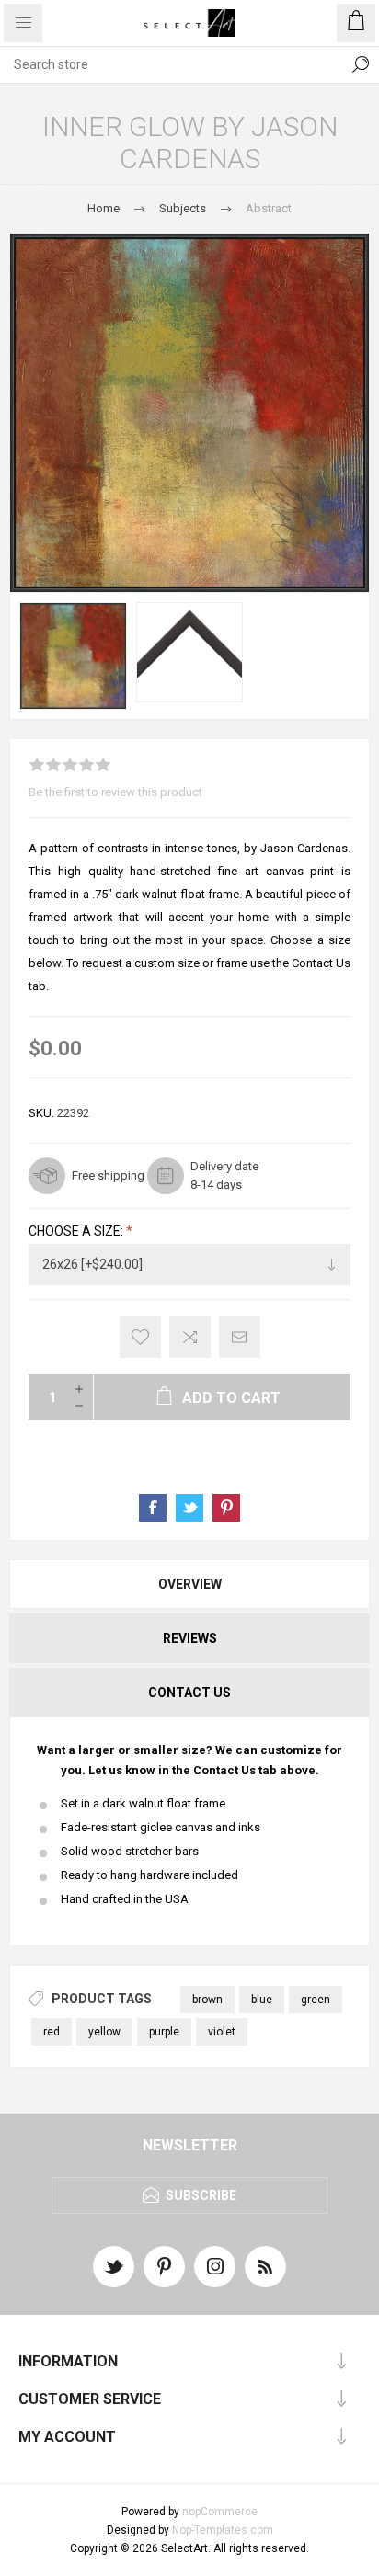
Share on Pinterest (226, 1508)
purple (164, 2032)
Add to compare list (190, 1337)
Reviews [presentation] (190, 1638)
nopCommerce (220, 2512)
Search (361, 64)
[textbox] (171, 64)
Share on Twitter (189, 1508)
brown (207, 2000)
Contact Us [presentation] (189, 1693)
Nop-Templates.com (223, 2530)
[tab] (189, 1584)
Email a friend (240, 1337)
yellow (104, 2032)
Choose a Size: (77, 1232)
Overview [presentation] (190, 1584)
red (52, 2032)
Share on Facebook (153, 1508)
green (316, 2000)
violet (222, 2032)
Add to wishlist (140, 1337)
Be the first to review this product (115, 792)
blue (262, 2000)
